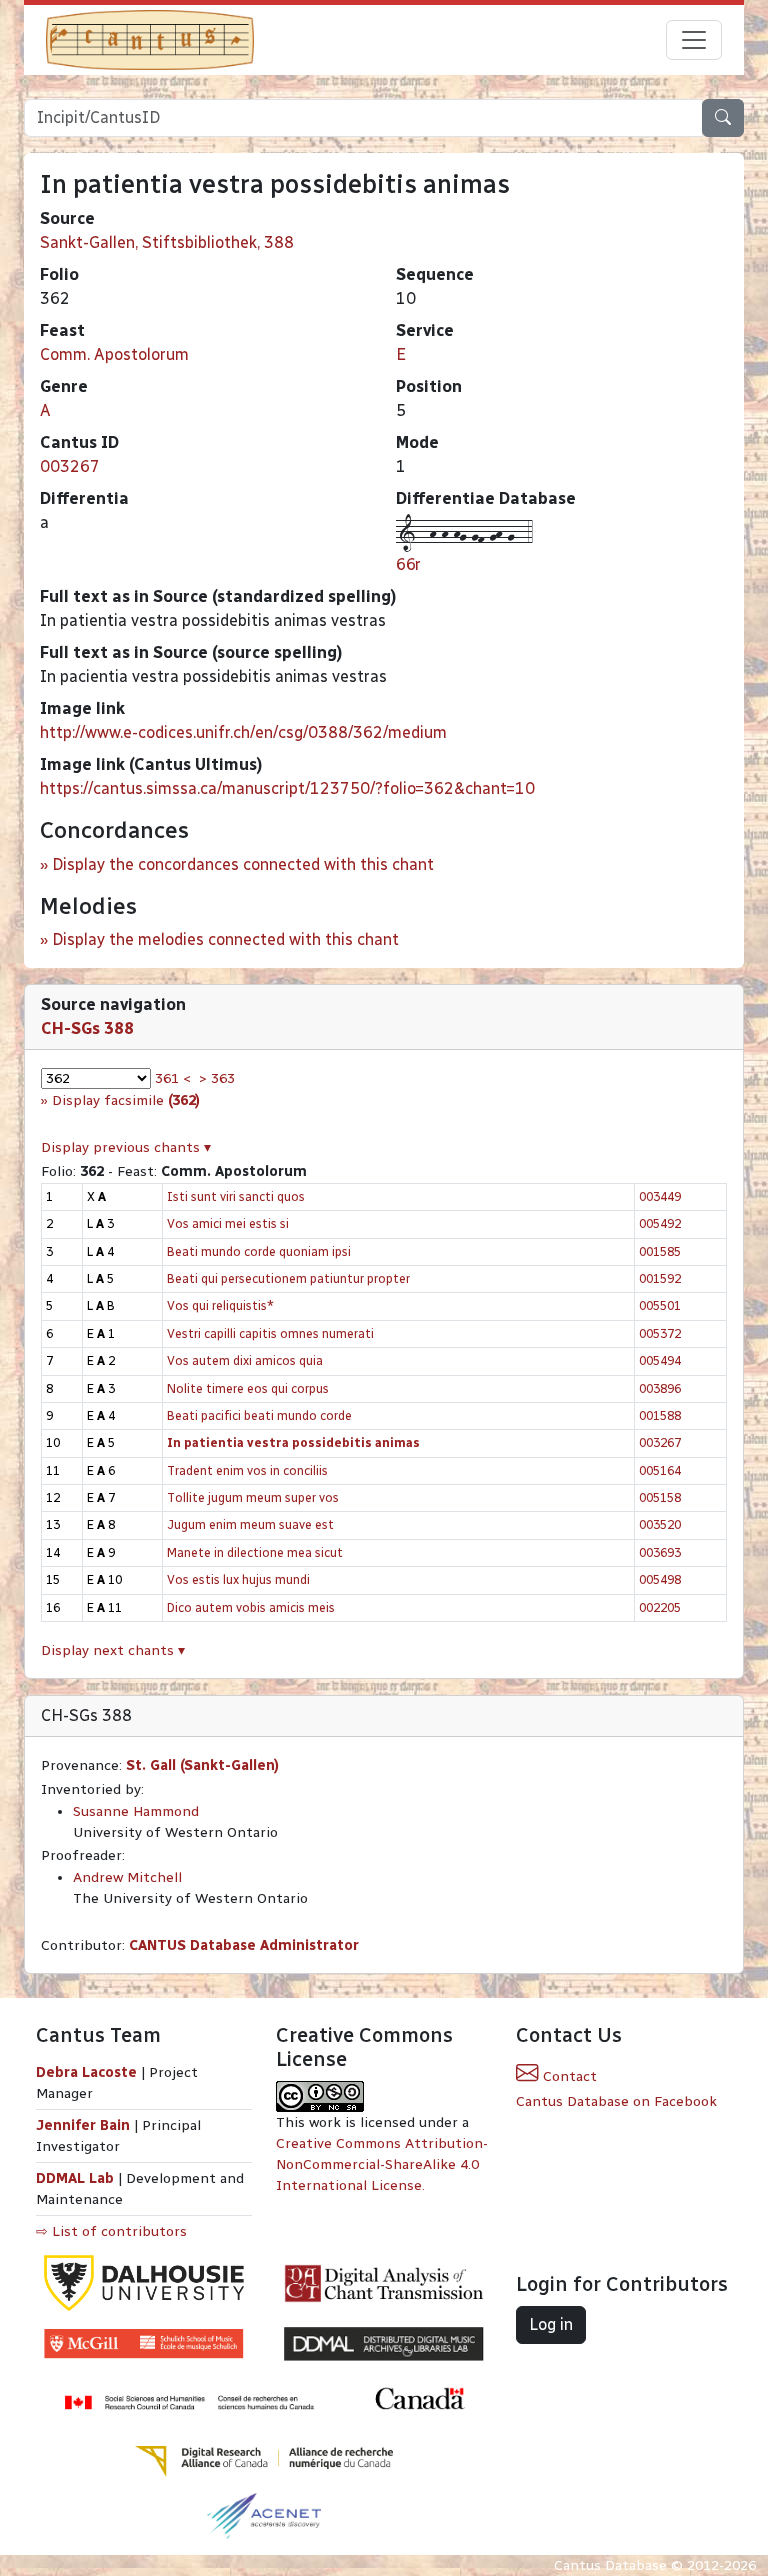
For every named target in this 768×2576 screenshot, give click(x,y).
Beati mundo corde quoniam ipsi (259, 1251)
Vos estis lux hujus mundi (238, 1579)
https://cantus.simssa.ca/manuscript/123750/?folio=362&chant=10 (287, 788)
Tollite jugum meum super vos (253, 1497)
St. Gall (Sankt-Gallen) (202, 1765)
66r (408, 564)
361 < (173, 1078)
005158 (660, 1497)
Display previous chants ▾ (126, 1147)
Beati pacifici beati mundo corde (259, 1415)
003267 (70, 466)
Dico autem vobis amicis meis (251, 1607)
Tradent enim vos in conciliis (247, 1470)
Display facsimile (126, 1100)
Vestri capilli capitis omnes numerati (270, 1333)
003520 (660, 1524)
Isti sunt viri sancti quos (236, 1196)
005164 (660, 1470)
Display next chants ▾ (113, 1650)
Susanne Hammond (136, 1811)
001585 (660, 1251)
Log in (551, 2324)
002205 (660, 1607)
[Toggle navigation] (694, 40)
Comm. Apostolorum (114, 354)
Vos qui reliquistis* (220, 1305)
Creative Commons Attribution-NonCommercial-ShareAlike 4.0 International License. (382, 2164)
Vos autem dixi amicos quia (245, 1360)
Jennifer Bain (85, 2125)
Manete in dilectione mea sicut (255, 1552)
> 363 (217, 1078)
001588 (660, 1415)
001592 (660, 1278)
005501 (660, 1305)
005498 (660, 1579)
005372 (660, 1333)
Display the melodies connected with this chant (225, 939)
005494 (660, 1360)
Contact (568, 2076)
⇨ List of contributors (111, 2231)
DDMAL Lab (75, 2178)
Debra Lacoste (86, 2072)
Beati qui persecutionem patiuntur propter (288, 1278)
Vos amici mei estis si (228, 1223)
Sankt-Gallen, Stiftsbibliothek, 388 (167, 242)
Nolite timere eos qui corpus (248, 1388)
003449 (660, 1196)
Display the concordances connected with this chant (243, 864)
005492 (660, 1223)
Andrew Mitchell (127, 1877)
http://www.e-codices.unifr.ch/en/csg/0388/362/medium (243, 732)
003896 (660, 1388)
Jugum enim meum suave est (250, 1524)
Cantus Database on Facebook (616, 2101)
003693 (660, 1552)
